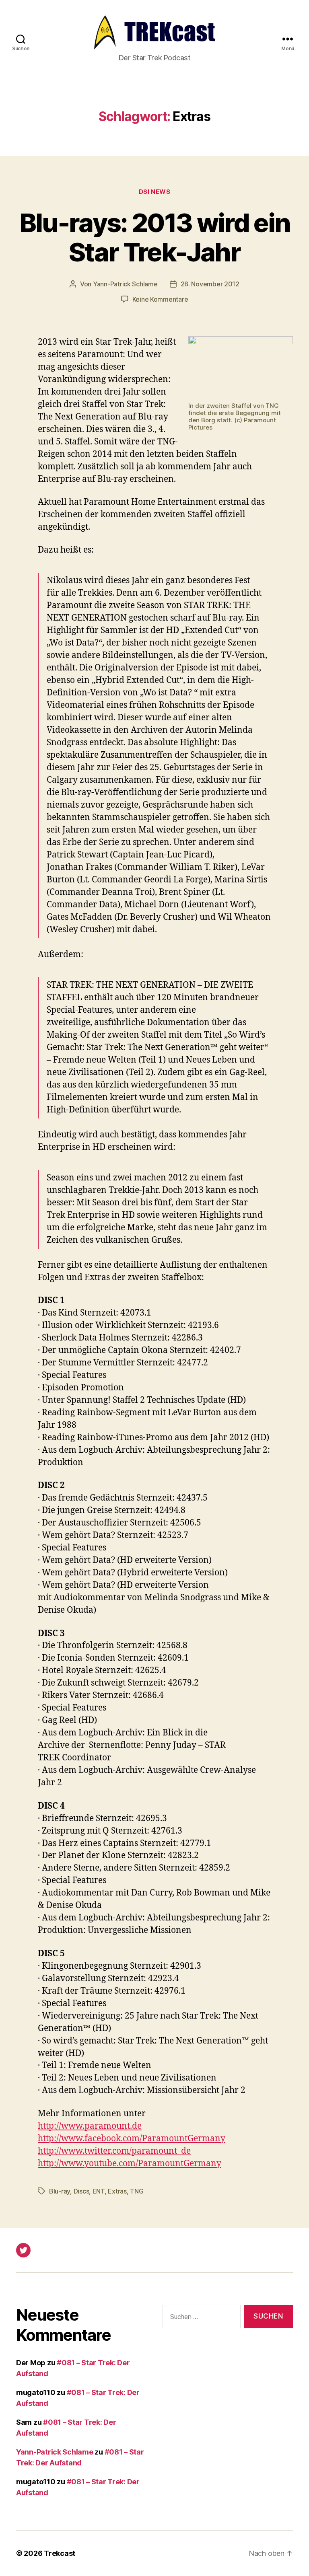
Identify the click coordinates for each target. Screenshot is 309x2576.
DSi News (154, 192)
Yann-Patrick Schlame (125, 284)
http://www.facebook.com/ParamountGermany (132, 2139)
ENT (99, 2191)
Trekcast (60, 2553)
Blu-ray (60, 2191)
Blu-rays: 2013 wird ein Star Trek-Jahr (155, 237)
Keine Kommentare (160, 299)
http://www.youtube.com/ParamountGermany (130, 2164)
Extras (117, 2191)
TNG (137, 2191)
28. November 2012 (210, 284)
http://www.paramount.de (90, 2126)
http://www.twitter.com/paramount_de (114, 2151)
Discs (81, 2191)
